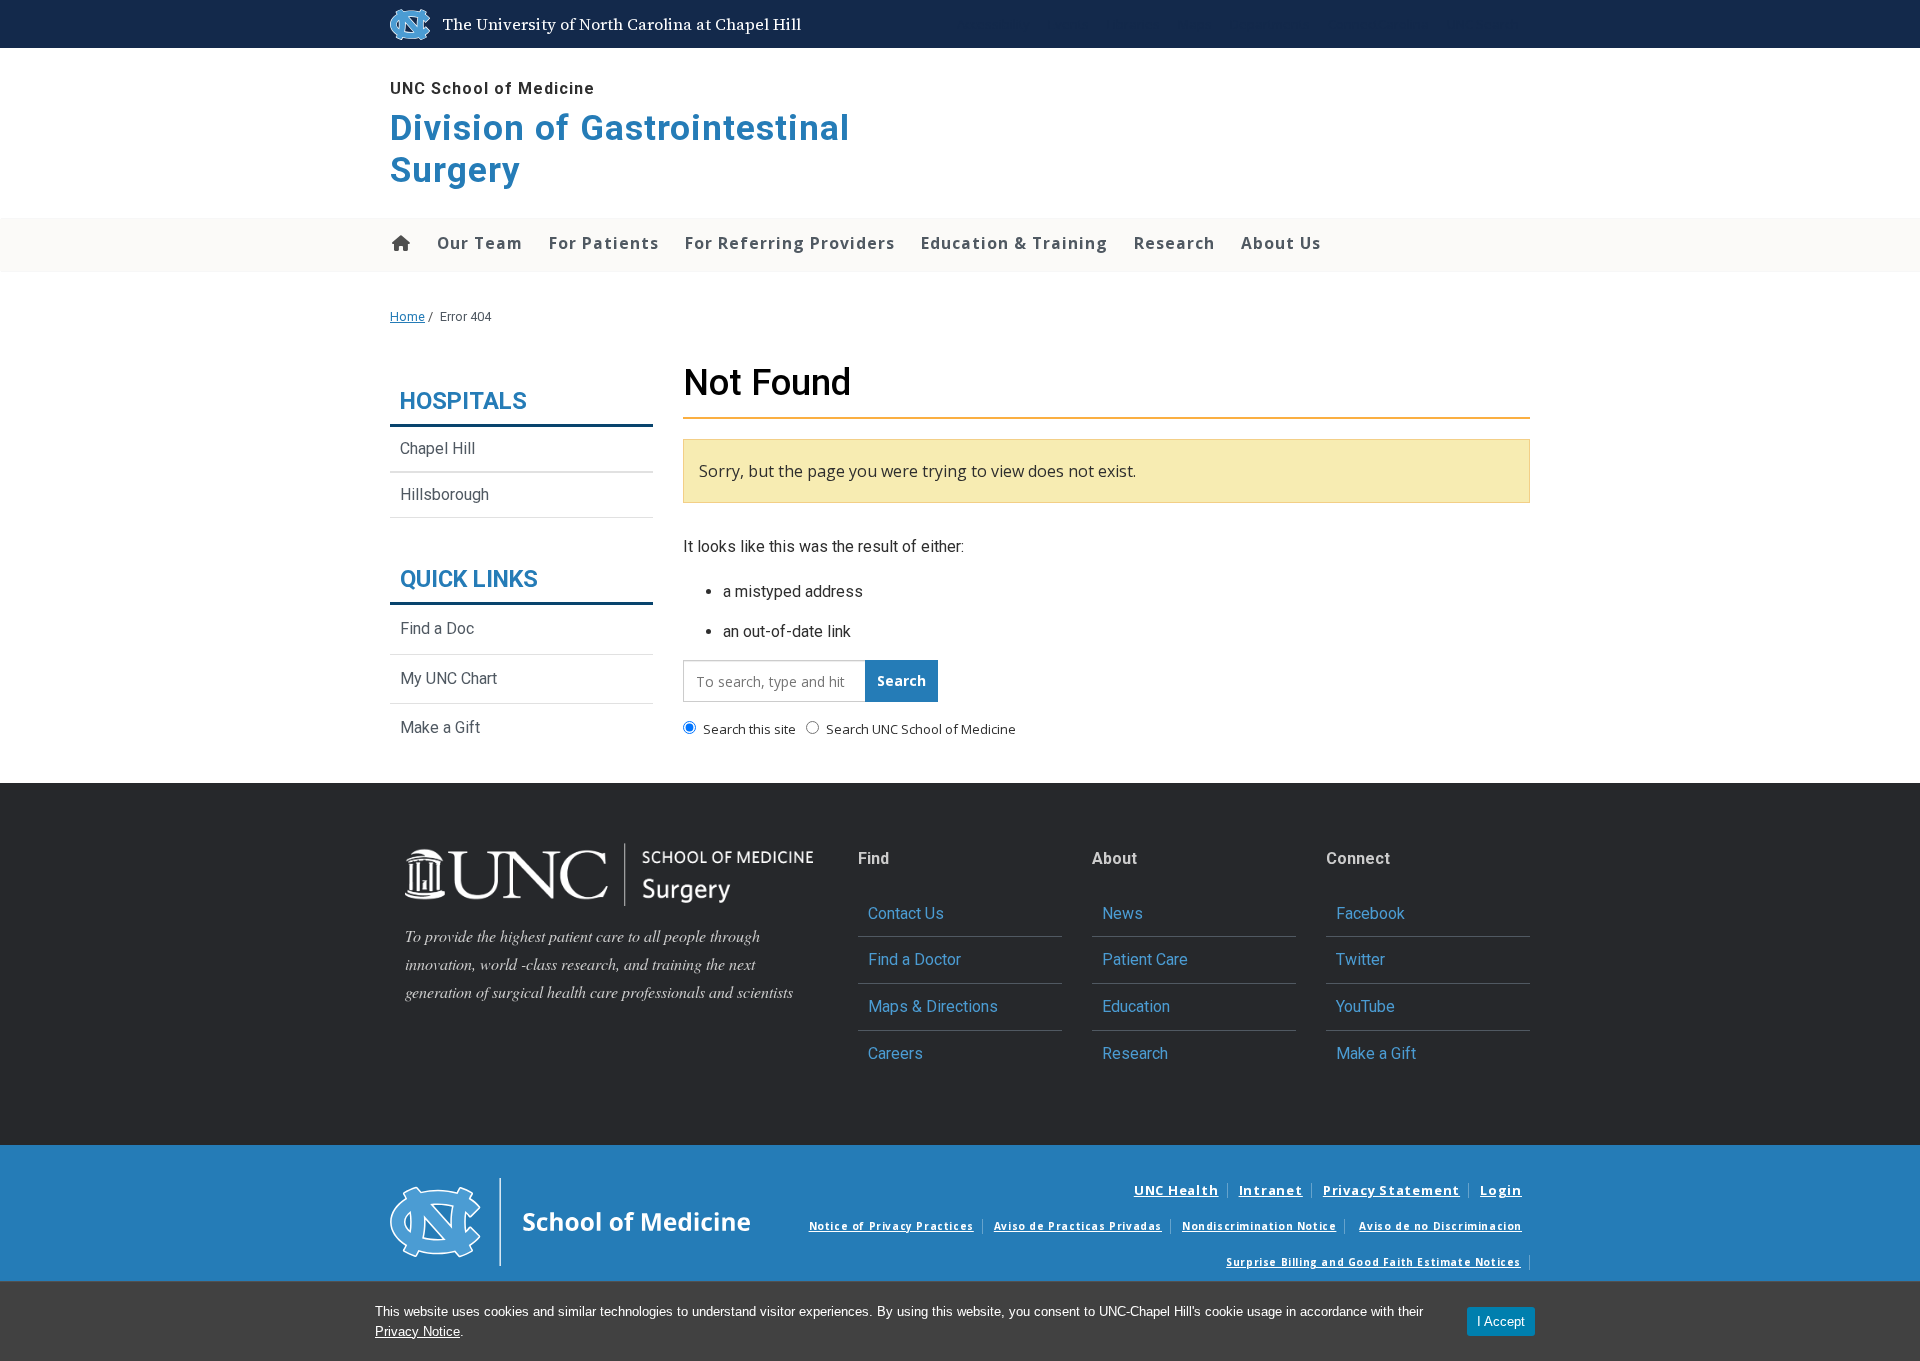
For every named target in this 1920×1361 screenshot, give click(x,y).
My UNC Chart (448, 678)
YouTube (1365, 1006)
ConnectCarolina (1378, 24)
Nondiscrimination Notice (1259, 1226)
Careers (895, 1053)
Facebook (1370, 913)
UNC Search (1483, 24)
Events (1068, 24)
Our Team (480, 243)
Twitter (1360, 959)
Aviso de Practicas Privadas (1078, 1226)
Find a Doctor (914, 959)
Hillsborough (444, 494)
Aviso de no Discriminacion (1440, 1226)
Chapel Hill (437, 448)
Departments (1270, 24)
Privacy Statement (1391, 1190)
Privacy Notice (417, 1331)
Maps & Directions (933, 1006)
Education (1136, 1006)
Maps (1195, 24)
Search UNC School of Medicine (919, 729)
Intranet (1271, 1190)
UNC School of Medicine (492, 88)
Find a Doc (437, 628)
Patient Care (1145, 959)
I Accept (1501, 1321)
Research (1174, 243)
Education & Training (1014, 243)
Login (1501, 1190)
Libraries (1133, 24)
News (1122, 913)
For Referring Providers (790, 243)
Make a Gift (440, 727)
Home (399, 243)
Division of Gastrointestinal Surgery (620, 149)
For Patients (604, 243)
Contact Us (906, 913)
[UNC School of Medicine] (570, 1221)
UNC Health (1176, 1190)
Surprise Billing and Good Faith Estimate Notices (1373, 1262)
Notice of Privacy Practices (891, 1226)
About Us (1281, 243)
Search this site (748, 729)
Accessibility (993, 24)
